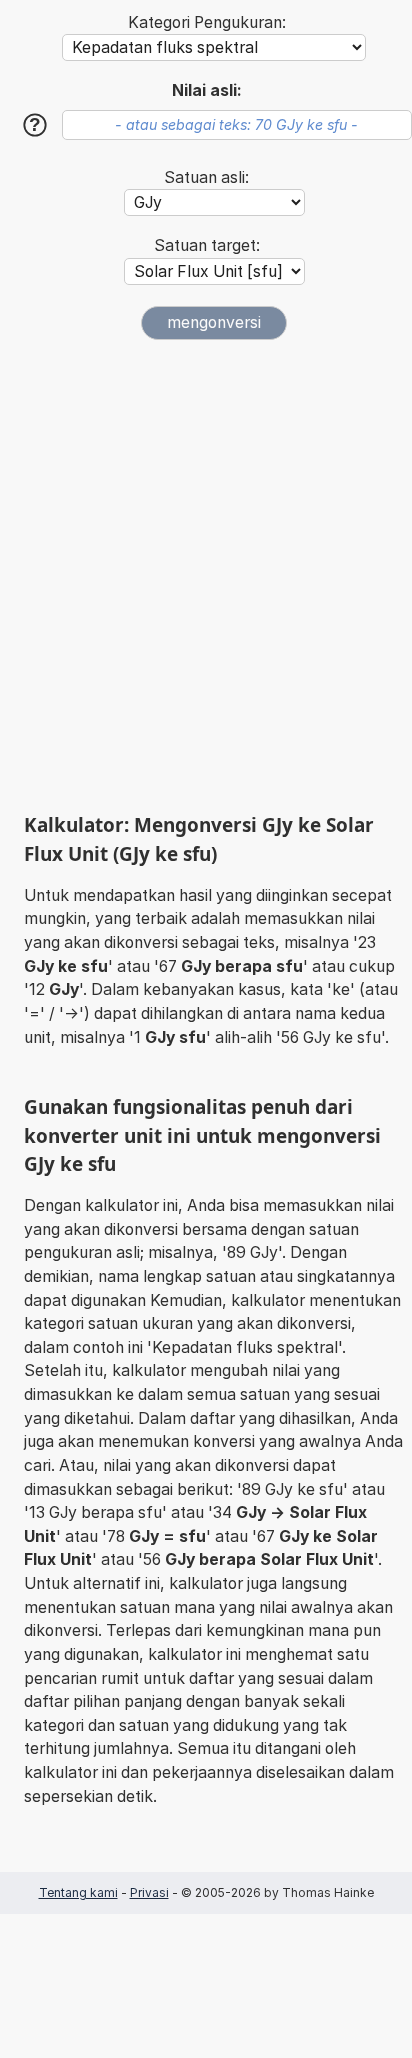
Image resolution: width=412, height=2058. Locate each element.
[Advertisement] (206, 576)
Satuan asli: (206, 177)
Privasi (149, 1892)
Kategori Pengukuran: (207, 22)
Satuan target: (207, 245)
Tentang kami (78, 1892)
